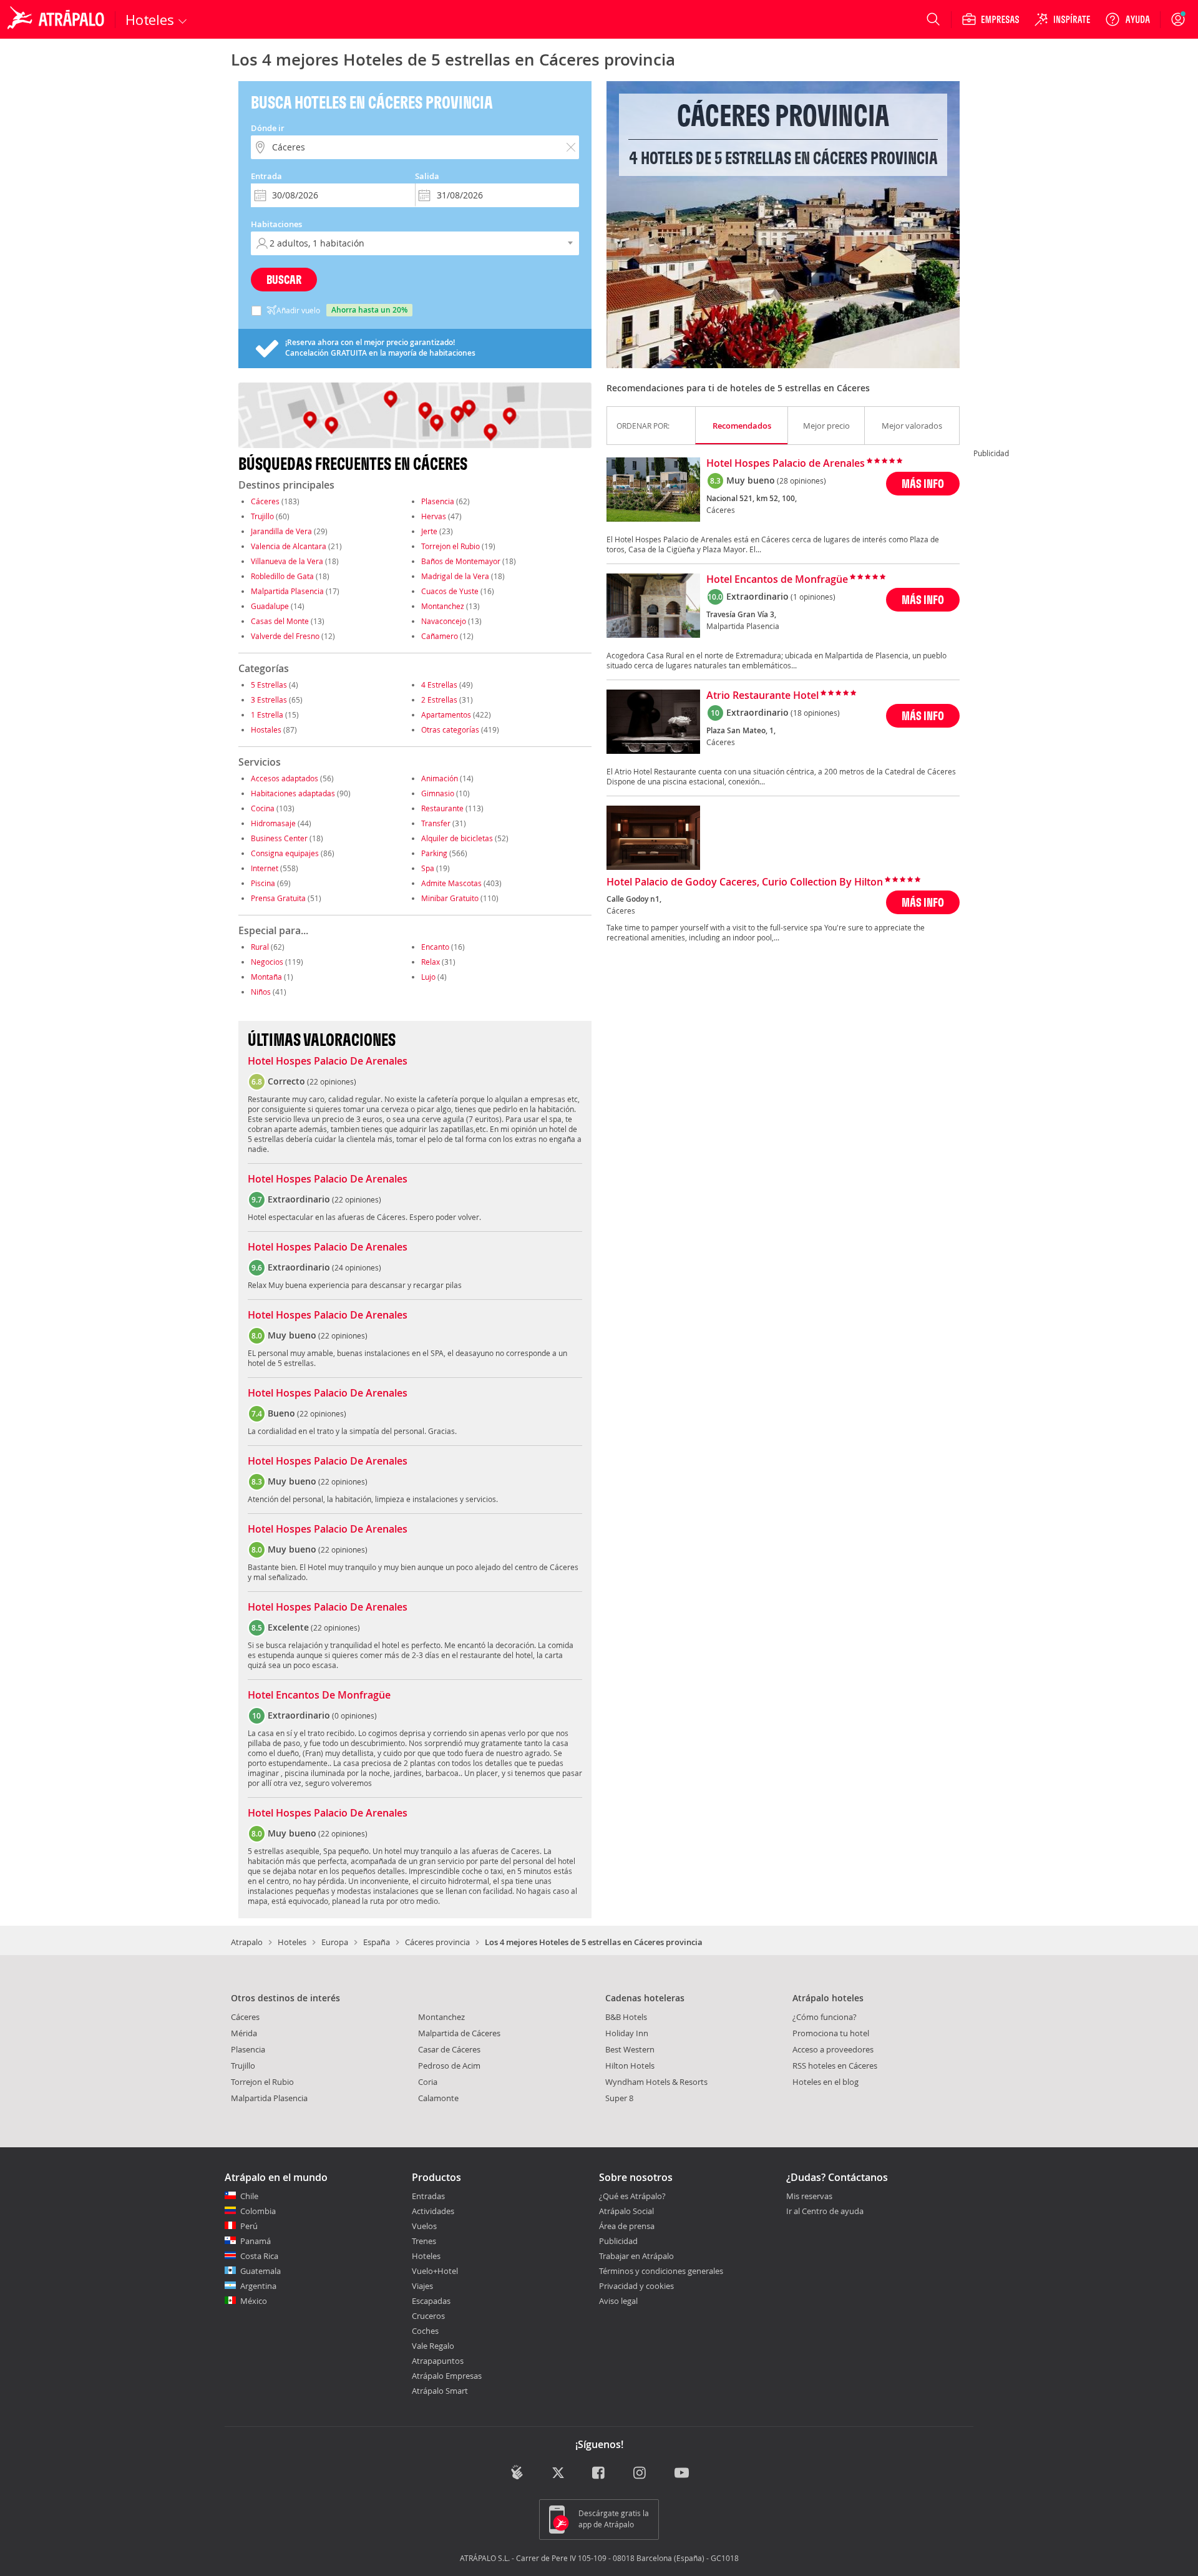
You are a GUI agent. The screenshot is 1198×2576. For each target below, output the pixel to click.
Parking (434, 853)
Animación (440, 778)
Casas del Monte (280, 621)
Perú (249, 2226)
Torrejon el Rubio (450, 546)
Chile (249, 2196)
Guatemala (261, 2271)
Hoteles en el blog (825, 2082)
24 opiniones (357, 1267)
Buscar (284, 279)
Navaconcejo (444, 621)
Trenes (424, 2241)
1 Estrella (267, 715)
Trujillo (262, 516)
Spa (428, 868)
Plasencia (438, 501)
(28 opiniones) (801, 481)
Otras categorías (450, 729)
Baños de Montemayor (461, 561)
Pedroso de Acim (449, 2066)
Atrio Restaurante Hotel (762, 696)
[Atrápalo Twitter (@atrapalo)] (558, 2473)
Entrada (266, 176)
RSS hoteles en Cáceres (835, 2066)
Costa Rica (259, 2256)
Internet (265, 868)
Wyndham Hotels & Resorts (656, 2082)
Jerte (429, 531)
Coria (428, 2082)
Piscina (263, 883)
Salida (427, 176)
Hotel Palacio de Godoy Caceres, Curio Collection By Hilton (745, 882)
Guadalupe (270, 606)
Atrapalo (247, 1942)
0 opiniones (354, 1715)
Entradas (428, 2196)
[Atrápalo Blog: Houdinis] (517, 2472)
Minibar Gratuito (450, 898)
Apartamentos (446, 715)
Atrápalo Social (626, 2211)
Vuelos (424, 2226)
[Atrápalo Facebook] (599, 2473)
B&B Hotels (626, 2017)
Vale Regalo (433, 2346)
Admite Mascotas (451, 883)
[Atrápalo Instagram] (640, 2473)
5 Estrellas (269, 685)
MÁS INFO (923, 483)
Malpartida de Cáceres (459, 2033)
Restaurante (442, 808)
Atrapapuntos (438, 2361)
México (254, 2301)
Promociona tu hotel (831, 2033)
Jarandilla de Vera (281, 531)
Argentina (258, 2286)
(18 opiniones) (815, 713)
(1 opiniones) (813, 597)
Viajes (422, 2286)
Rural (260, 947)
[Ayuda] (1127, 19)
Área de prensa (627, 2226)
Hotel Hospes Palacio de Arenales (786, 464)
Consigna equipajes (285, 853)
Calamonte (438, 2098)
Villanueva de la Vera (287, 561)
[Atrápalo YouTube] (682, 2473)
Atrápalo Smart (440, 2391)
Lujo (428, 977)
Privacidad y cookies (636, 2286)
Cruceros (428, 2316)
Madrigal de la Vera (455, 576)
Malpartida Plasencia (287, 591)
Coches (425, 2331)
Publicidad (618, 2241)
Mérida (244, 2033)
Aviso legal (618, 2301)
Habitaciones (276, 224)
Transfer (436, 823)
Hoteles (292, 1942)
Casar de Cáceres (449, 2049)
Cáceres (265, 501)
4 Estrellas (439, 685)
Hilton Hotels (630, 2066)
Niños (261, 992)
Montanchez (443, 606)
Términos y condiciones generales (661, 2271)
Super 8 (619, 2098)
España (377, 1942)
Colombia (258, 2211)
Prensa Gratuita (278, 898)
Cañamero (440, 636)
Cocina (263, 808)
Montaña (266, 977)
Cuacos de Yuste (450, 591)
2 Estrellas (439, 700)
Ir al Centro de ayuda (825, 2212)
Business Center (279, 838)
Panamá (256, 2241)
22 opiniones (332, 1081)
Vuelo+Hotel (435, 2271)
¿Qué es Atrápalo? (632, 2196)
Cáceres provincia (437, 1942)
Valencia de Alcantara (289, 546)
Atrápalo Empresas (447, 2376)
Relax (431, 962)
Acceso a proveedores (833, 2049)
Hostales (266, 729)
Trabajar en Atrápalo (636, 2256)
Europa (335, 1942)
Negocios (267, 962)
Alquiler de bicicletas (457, 838)
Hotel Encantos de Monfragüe (777, 580)
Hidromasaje (273, 823)
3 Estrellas (269, 700)
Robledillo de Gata (282, 576)
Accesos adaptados (285, 778)
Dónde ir (268, 128)
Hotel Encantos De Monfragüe (319, 1695)
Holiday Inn (627, 2033)
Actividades (433, 2211)
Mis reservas (809, 2197)
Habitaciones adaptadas (293, 793)
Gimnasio (438, 793)
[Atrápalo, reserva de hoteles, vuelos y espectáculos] (57, 19)
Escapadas (431, 2301)
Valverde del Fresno (285, 636)
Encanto (435, 947)
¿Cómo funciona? (825, 2017)
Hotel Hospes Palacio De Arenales (328, 1061)
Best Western (630, 2049)
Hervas (434, 516)
